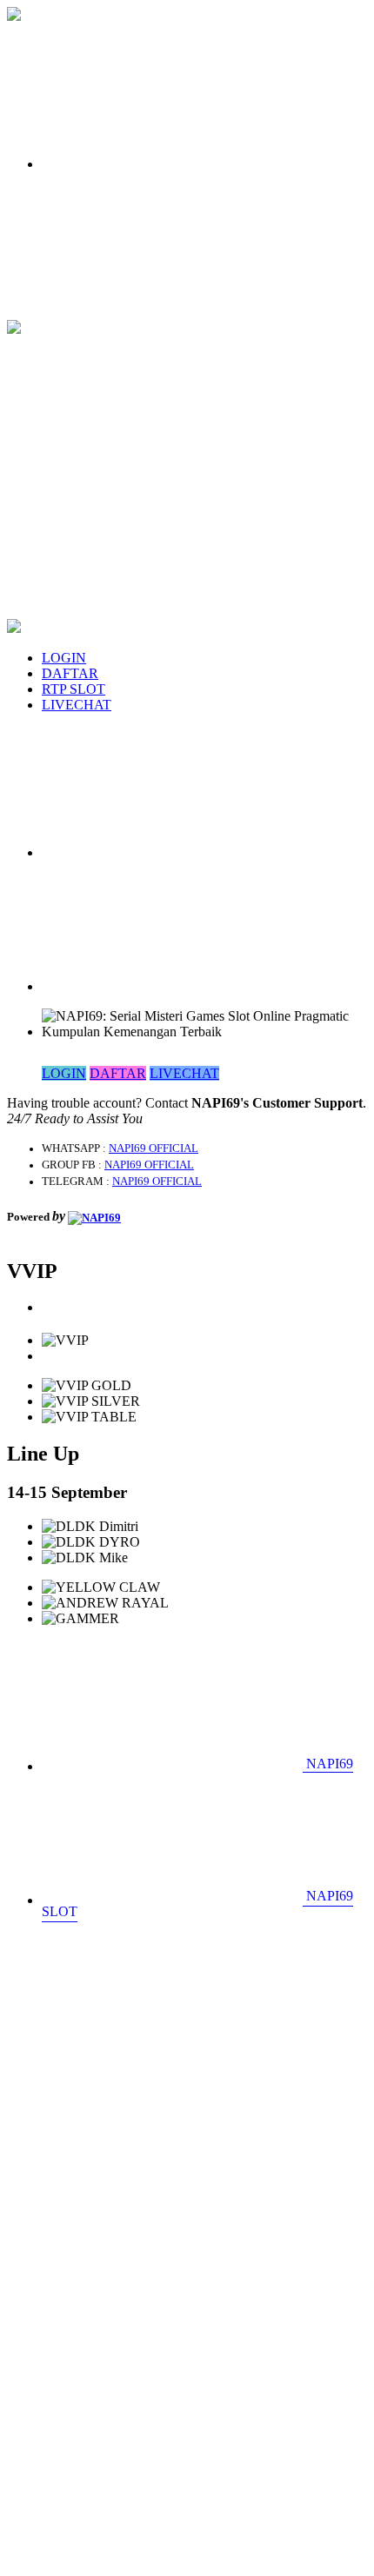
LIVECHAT (77, 705)
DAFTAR (70, 673)
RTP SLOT (73, 689)
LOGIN (64, 658)
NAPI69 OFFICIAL (154, 1148)
